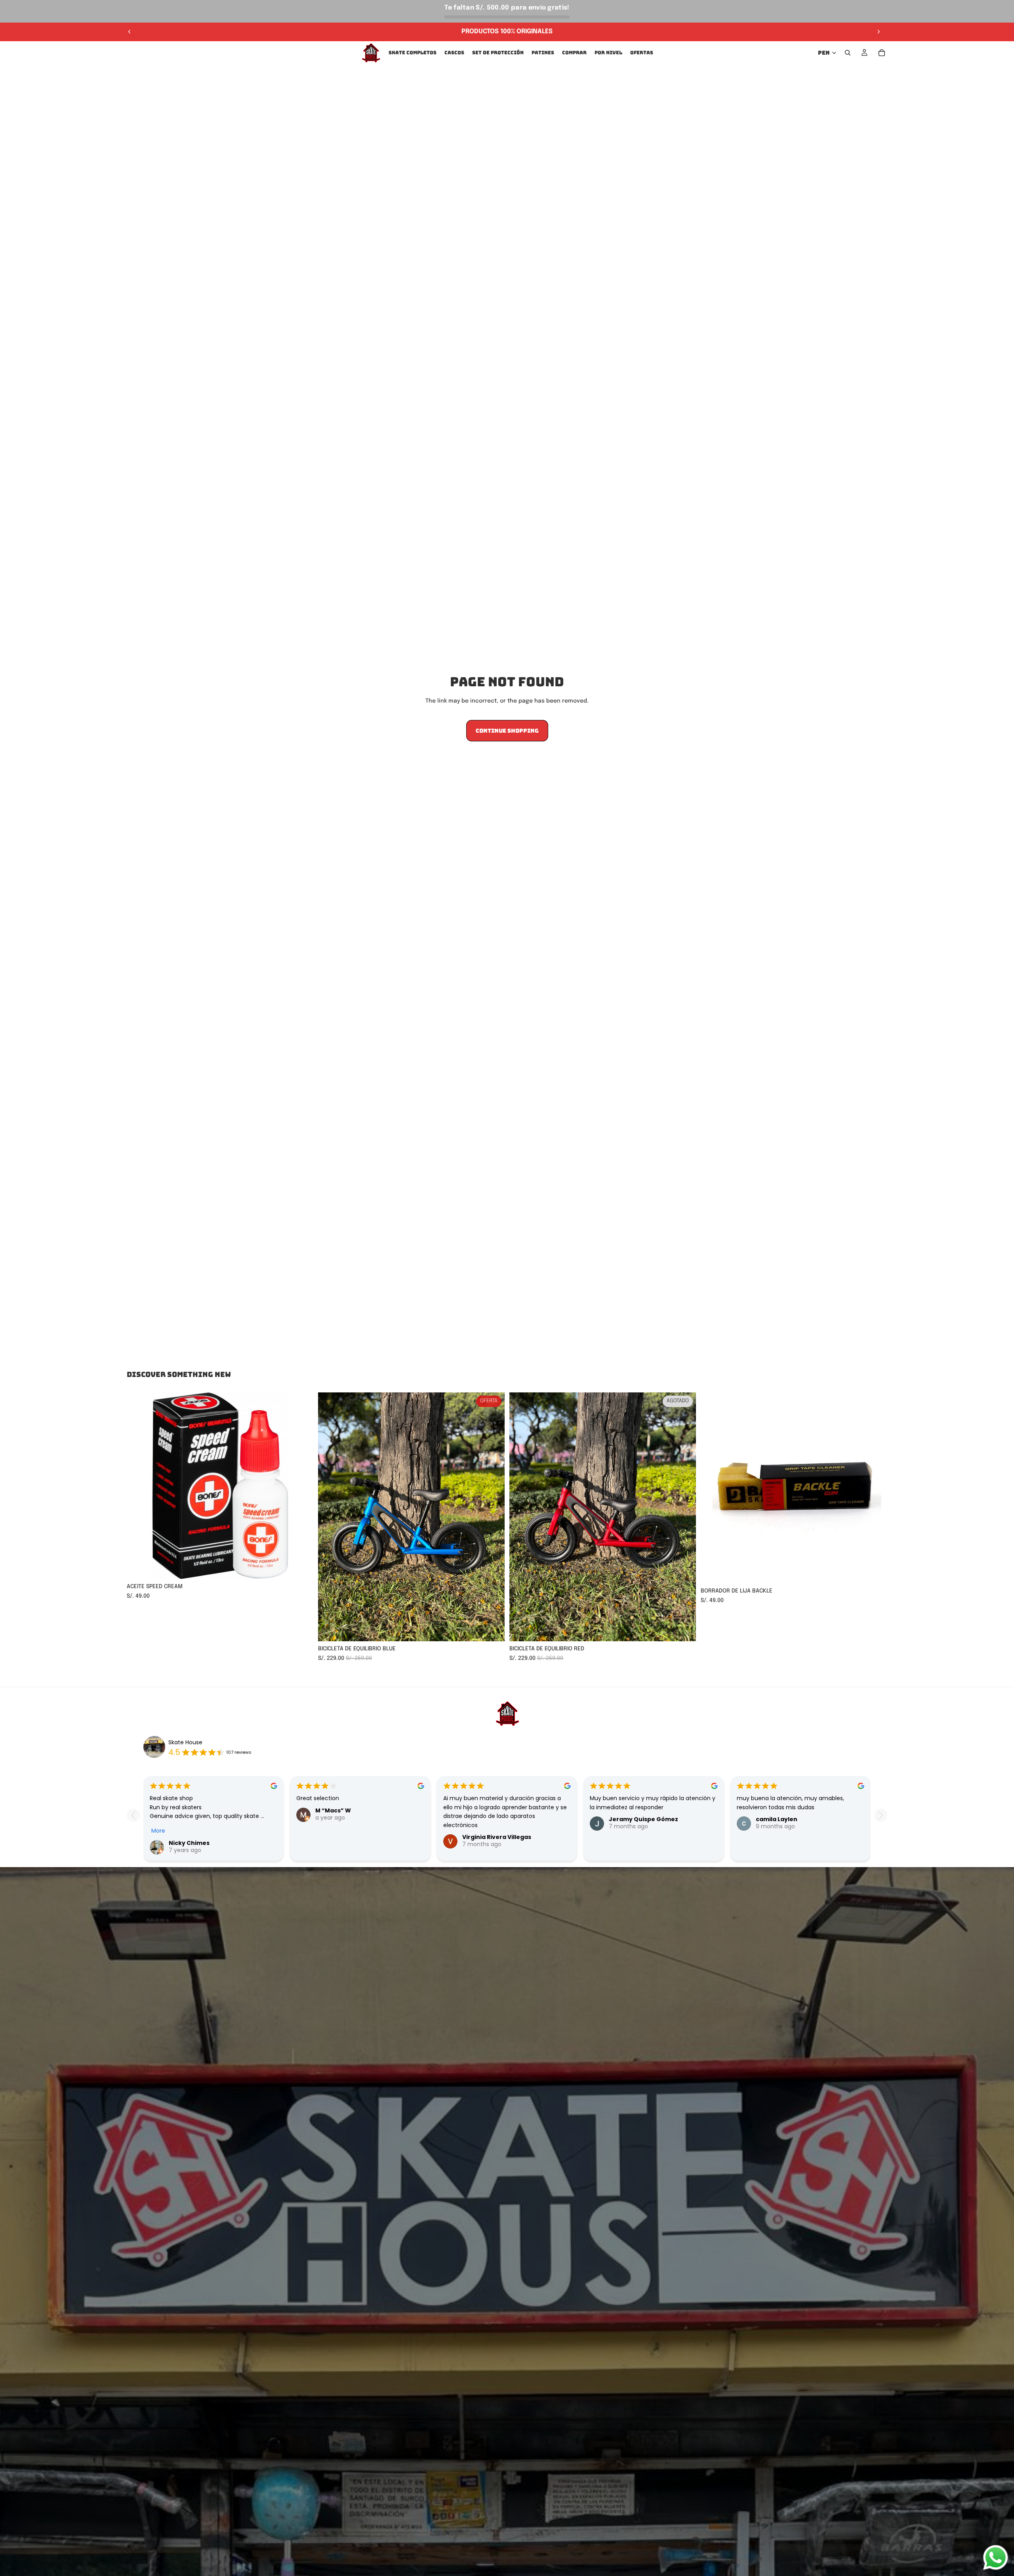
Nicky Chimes (189, 1843)
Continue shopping (507, 731)
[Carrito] (882, 53)
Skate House (185, 1742)
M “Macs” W (333, 1810)
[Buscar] (848, 53)
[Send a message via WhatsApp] (996, 2558)
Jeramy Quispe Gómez (643, 1819)
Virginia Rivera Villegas (497, 1837)
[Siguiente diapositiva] (879, 32)
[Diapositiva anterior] (130, 32)
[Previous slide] (133, 1815)
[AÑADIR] (301, 1567)
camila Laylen (777, 1819)
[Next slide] (881, 1815)
